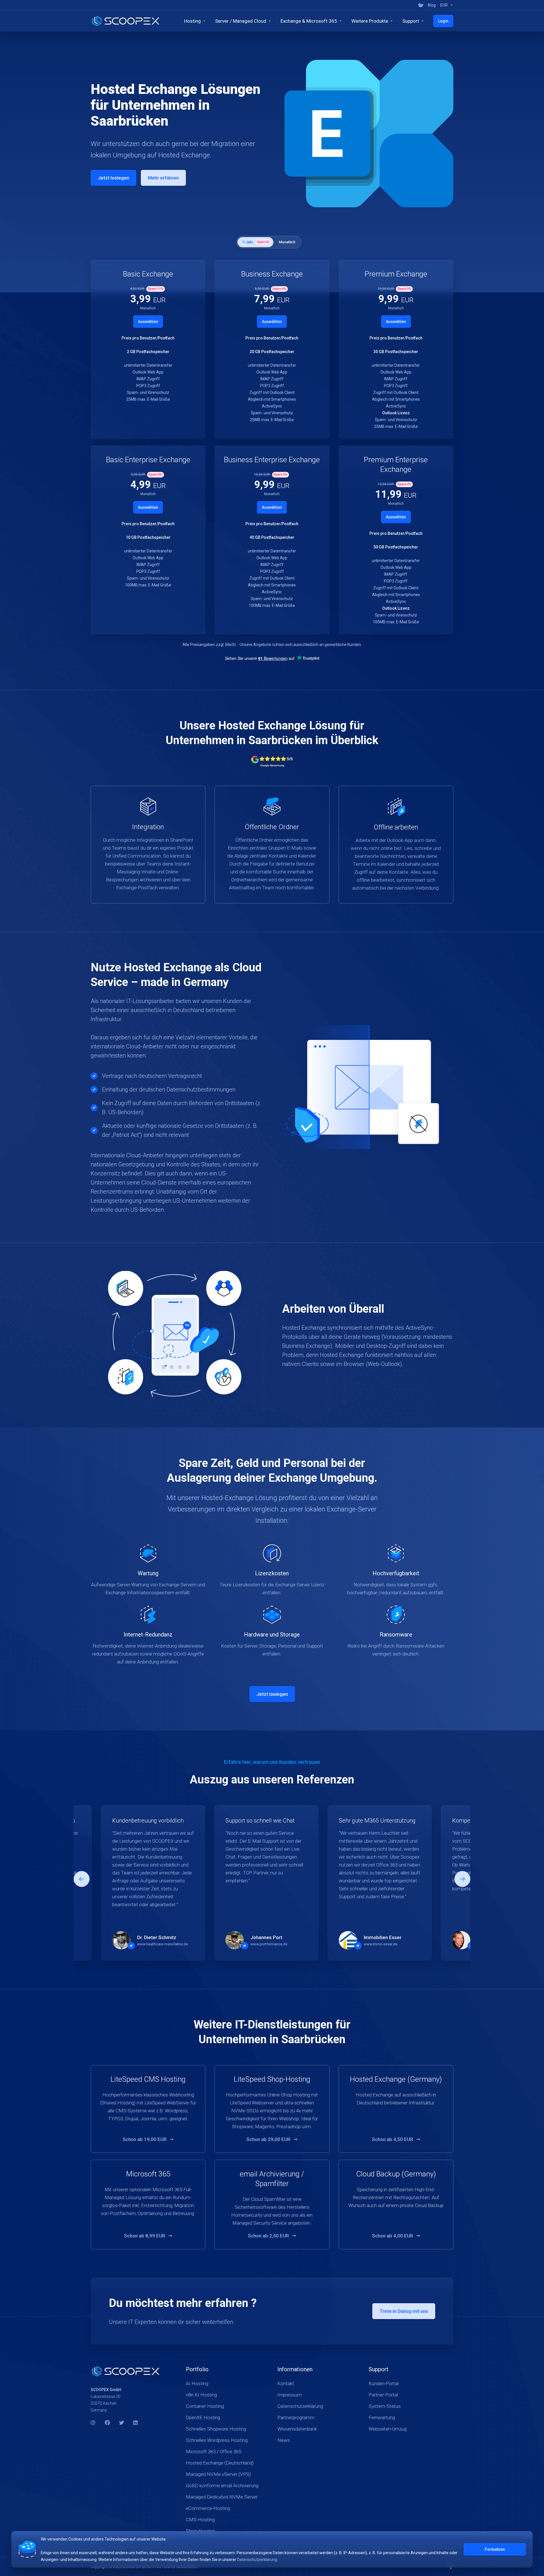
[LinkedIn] (136, 2423)
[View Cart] (421, 5)
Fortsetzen (495, 2549)
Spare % (263, 242)
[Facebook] (107, 2423)
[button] (462, 1879)
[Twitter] (122, 2423)
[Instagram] (93, 2423)
